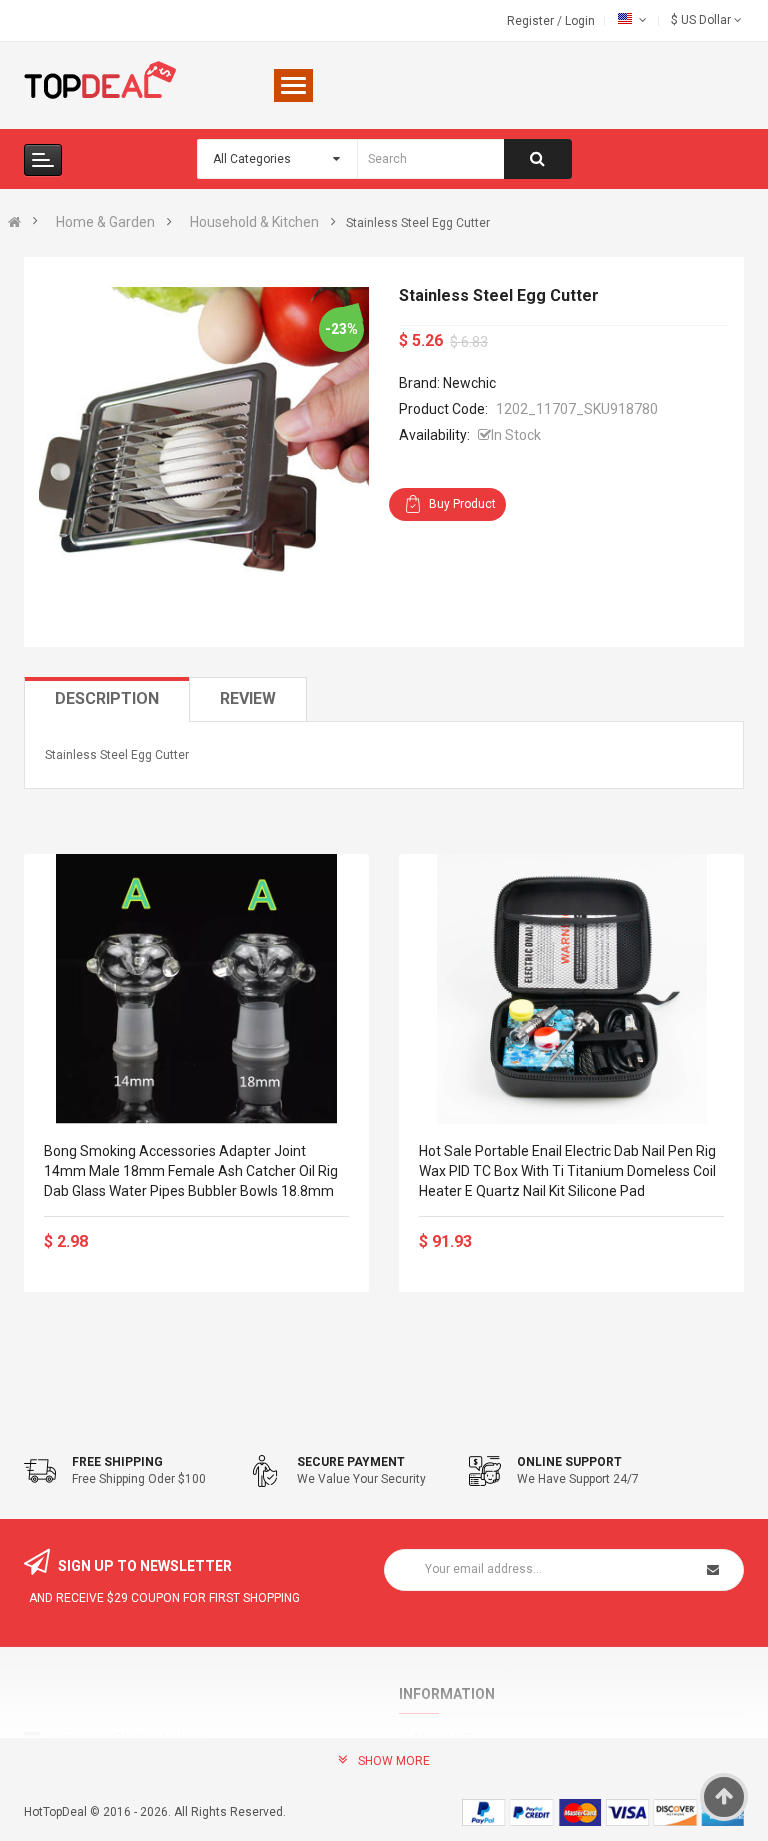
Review (248, 698)
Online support (569, 1462)
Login (580, 21)
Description (107, 698)
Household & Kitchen (254, 222)
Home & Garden (105, 222)
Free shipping (117, 1462)
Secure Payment (351, 1462)
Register (532, 21)
